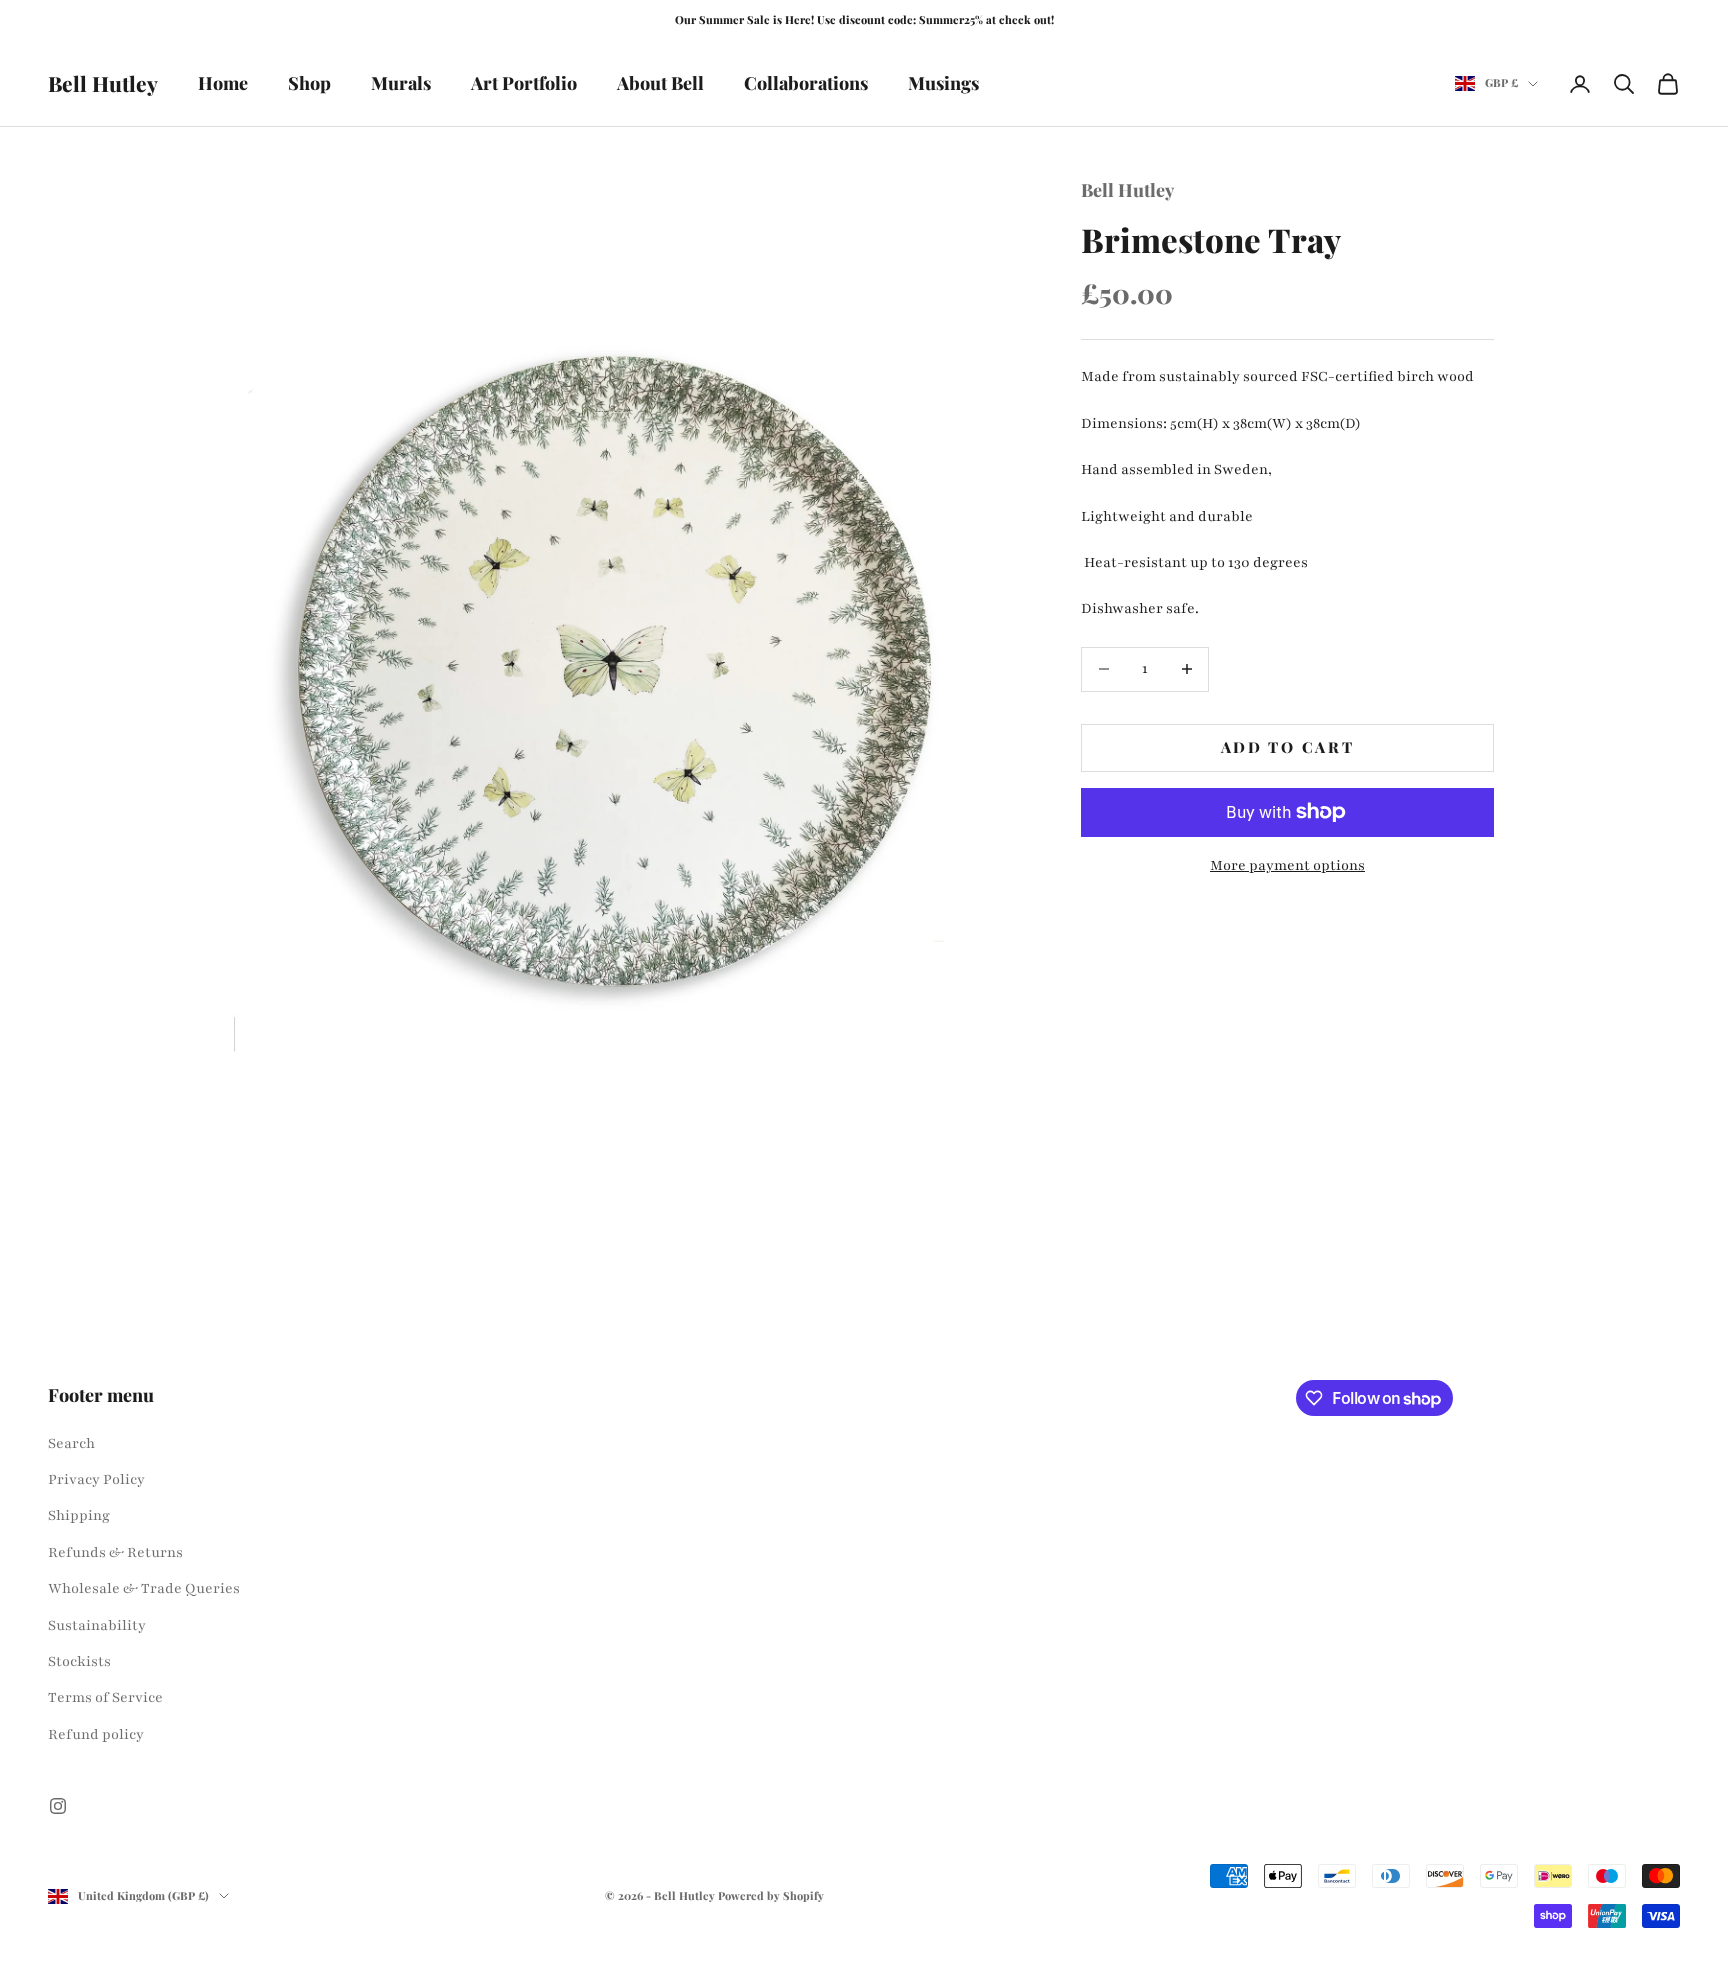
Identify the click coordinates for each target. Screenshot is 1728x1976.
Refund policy (96, 1734)
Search (71, 1443)
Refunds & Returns (115, 1552)
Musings (943, 83)
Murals (401, 83)
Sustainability (97, 1625)
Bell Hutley (1127, 190)
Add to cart (1288, 747)
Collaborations (806, 83)
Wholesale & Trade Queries (144, 1588)
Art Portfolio (524, 83)
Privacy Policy (96, 1479)
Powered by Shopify (771, 1895)
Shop (309, 83)
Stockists (79, 1661)
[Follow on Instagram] (58, 1806)
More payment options (1287, 864)
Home (223, 83)
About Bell (660, 83)
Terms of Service (105, 1697)
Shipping (79, 1515)
